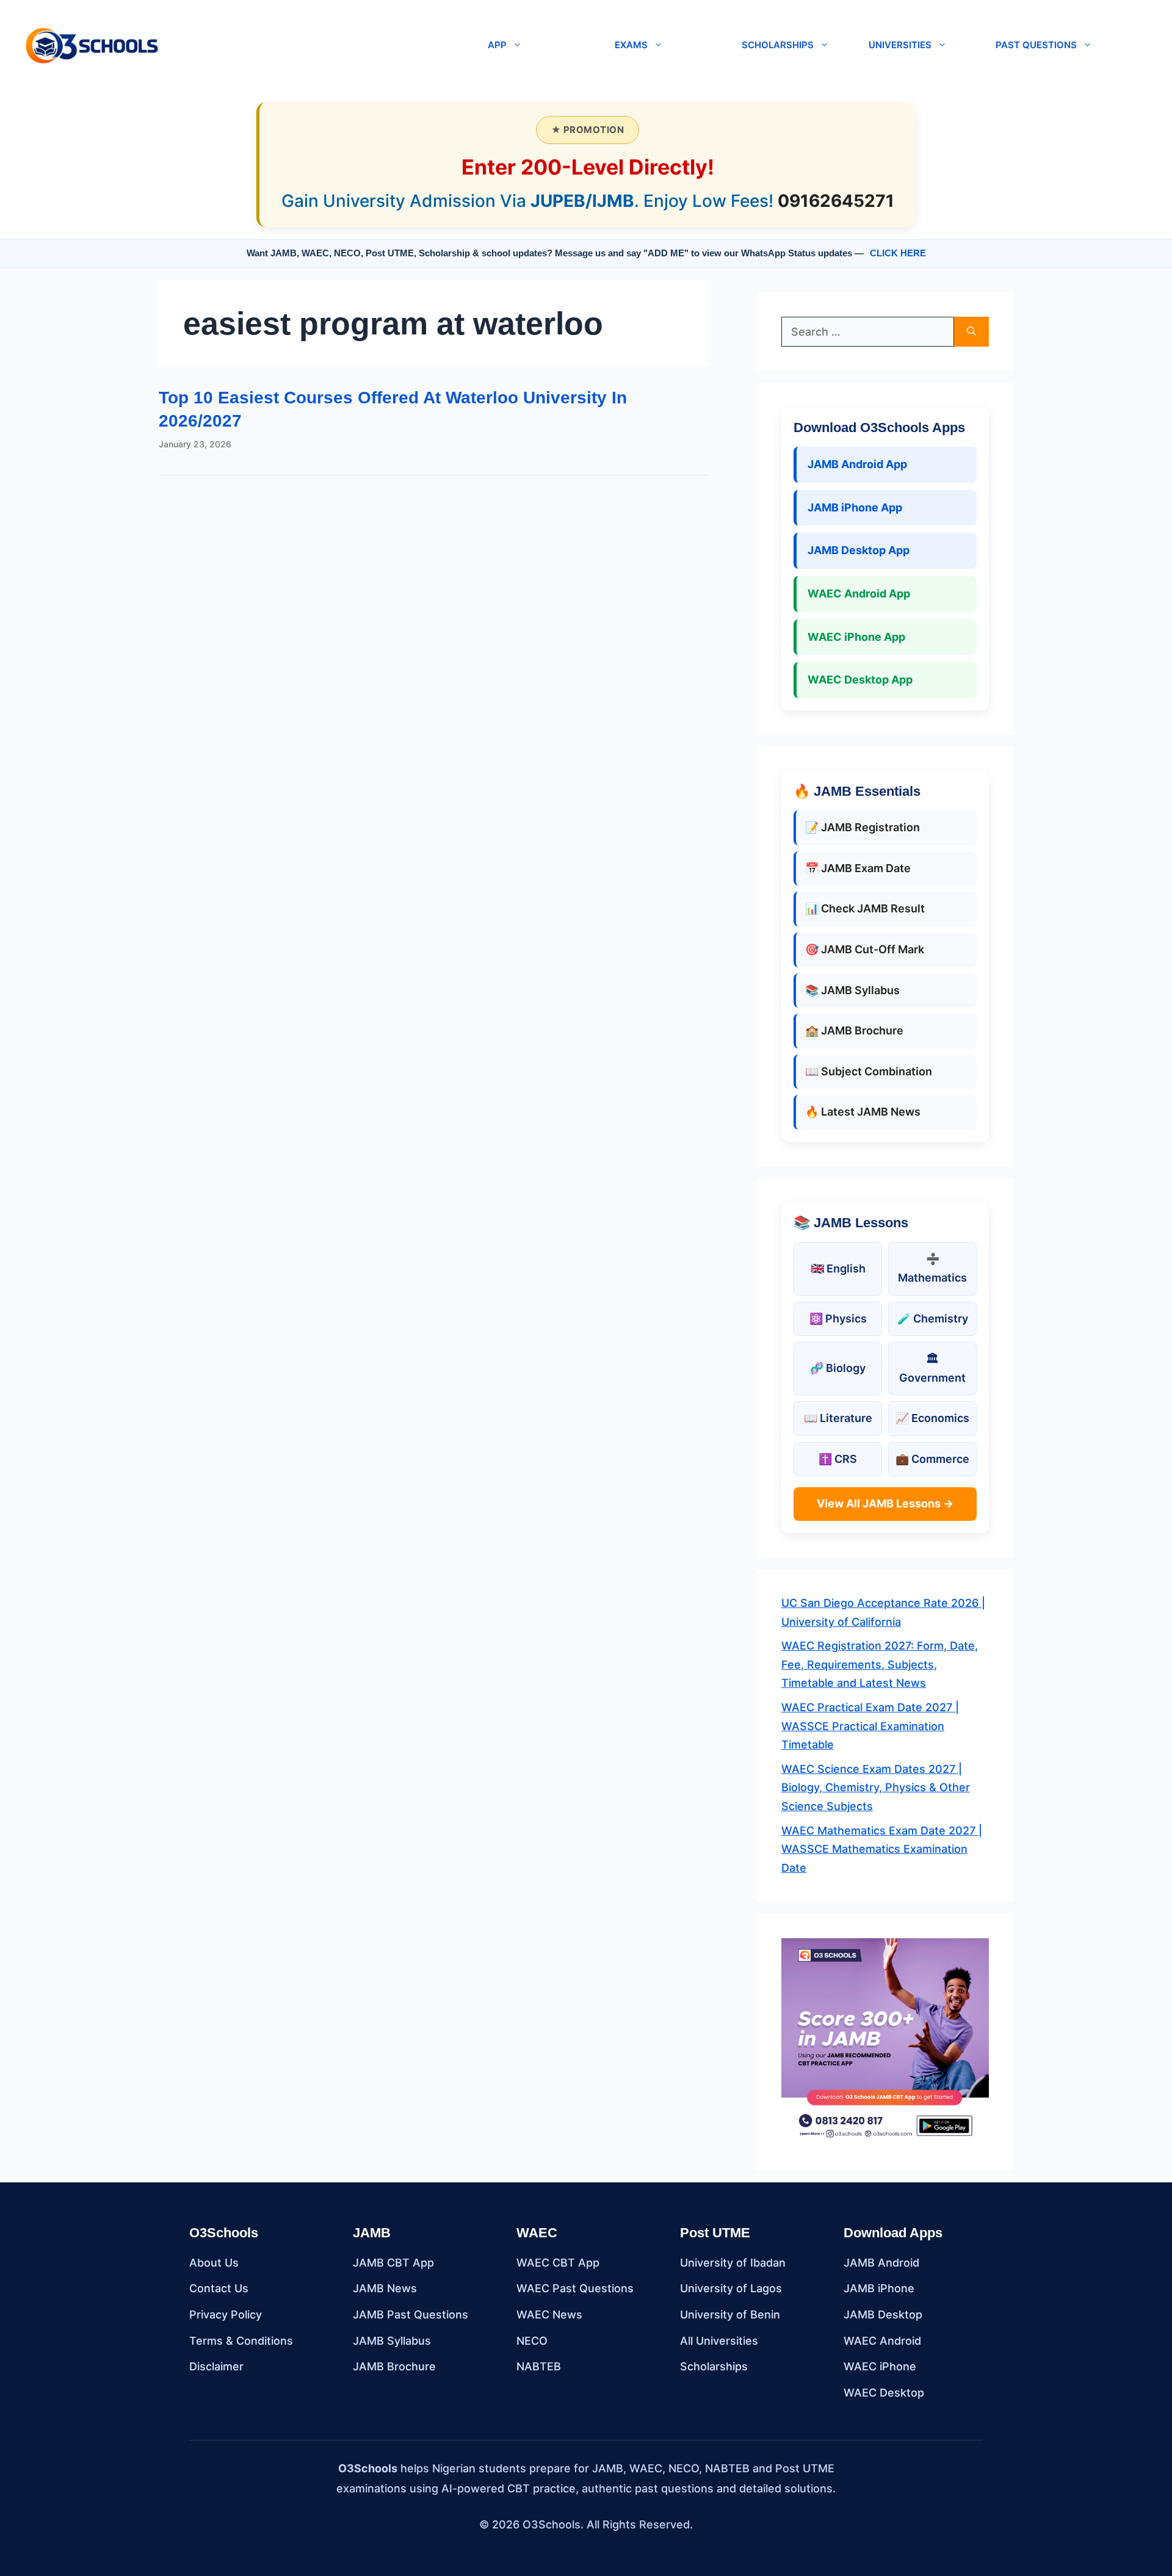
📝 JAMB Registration (863, 827)
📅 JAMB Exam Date (858, 868)
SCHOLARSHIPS (778, 45)
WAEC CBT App (558, 2263)
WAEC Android (882, 2341)
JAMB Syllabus (392, 2341)
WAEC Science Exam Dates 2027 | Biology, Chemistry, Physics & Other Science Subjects (876, 1788)
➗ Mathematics (932, 1268)
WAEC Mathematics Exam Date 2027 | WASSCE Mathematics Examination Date (882, 1849)
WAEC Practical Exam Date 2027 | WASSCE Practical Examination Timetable (870, 1726)
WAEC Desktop (884, 2393)
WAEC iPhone (880, 2366)
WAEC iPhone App (856, 637)
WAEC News (549, 2314)
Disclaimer (216, 2366)
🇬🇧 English (838, 1268)
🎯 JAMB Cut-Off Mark (865, 949)
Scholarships (714, 2366)
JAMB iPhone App (855, 507)
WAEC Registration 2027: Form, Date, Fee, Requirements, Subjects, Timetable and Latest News (880, 1664)
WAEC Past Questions (575, 2288)
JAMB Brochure (394, 2366)
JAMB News (385, 2288)
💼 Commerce (932, 1459)
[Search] (971, 332)
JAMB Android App (857, 464)
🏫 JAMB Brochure (854, 1030)
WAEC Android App (859, 593)
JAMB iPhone (879, 2288)
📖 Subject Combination (869, 1071)
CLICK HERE (898, 253)
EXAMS (631, 45)
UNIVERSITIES (900, 45)
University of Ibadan (733, 2263)
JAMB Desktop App (859, 550)
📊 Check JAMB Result (865, 908)
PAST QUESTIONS (1036, 45)
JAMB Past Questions (411, 2314)
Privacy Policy (226, 2314)
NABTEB (539, 2366)
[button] (318, 45)
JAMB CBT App (393, 2263)
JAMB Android (881, 2263)
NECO (532, 2341)
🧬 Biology (838, 1368)
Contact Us (219, 2288)
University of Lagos (731, 2288)
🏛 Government (932, 1368)
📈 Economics (932, 1418)
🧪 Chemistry (933, 1319)
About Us (214, 2263)
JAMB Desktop (883, 2314)
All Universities (719, 2341)
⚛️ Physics (838, 1319)
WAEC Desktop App (860, 680)
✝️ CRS (838, 1459)
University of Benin (730, 2314)
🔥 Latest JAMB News (863, 1112)
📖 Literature (838, 1418)
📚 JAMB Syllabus (852, 990)
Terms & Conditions (241, 2341)
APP (497, 45)
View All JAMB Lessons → (885, 1503)
